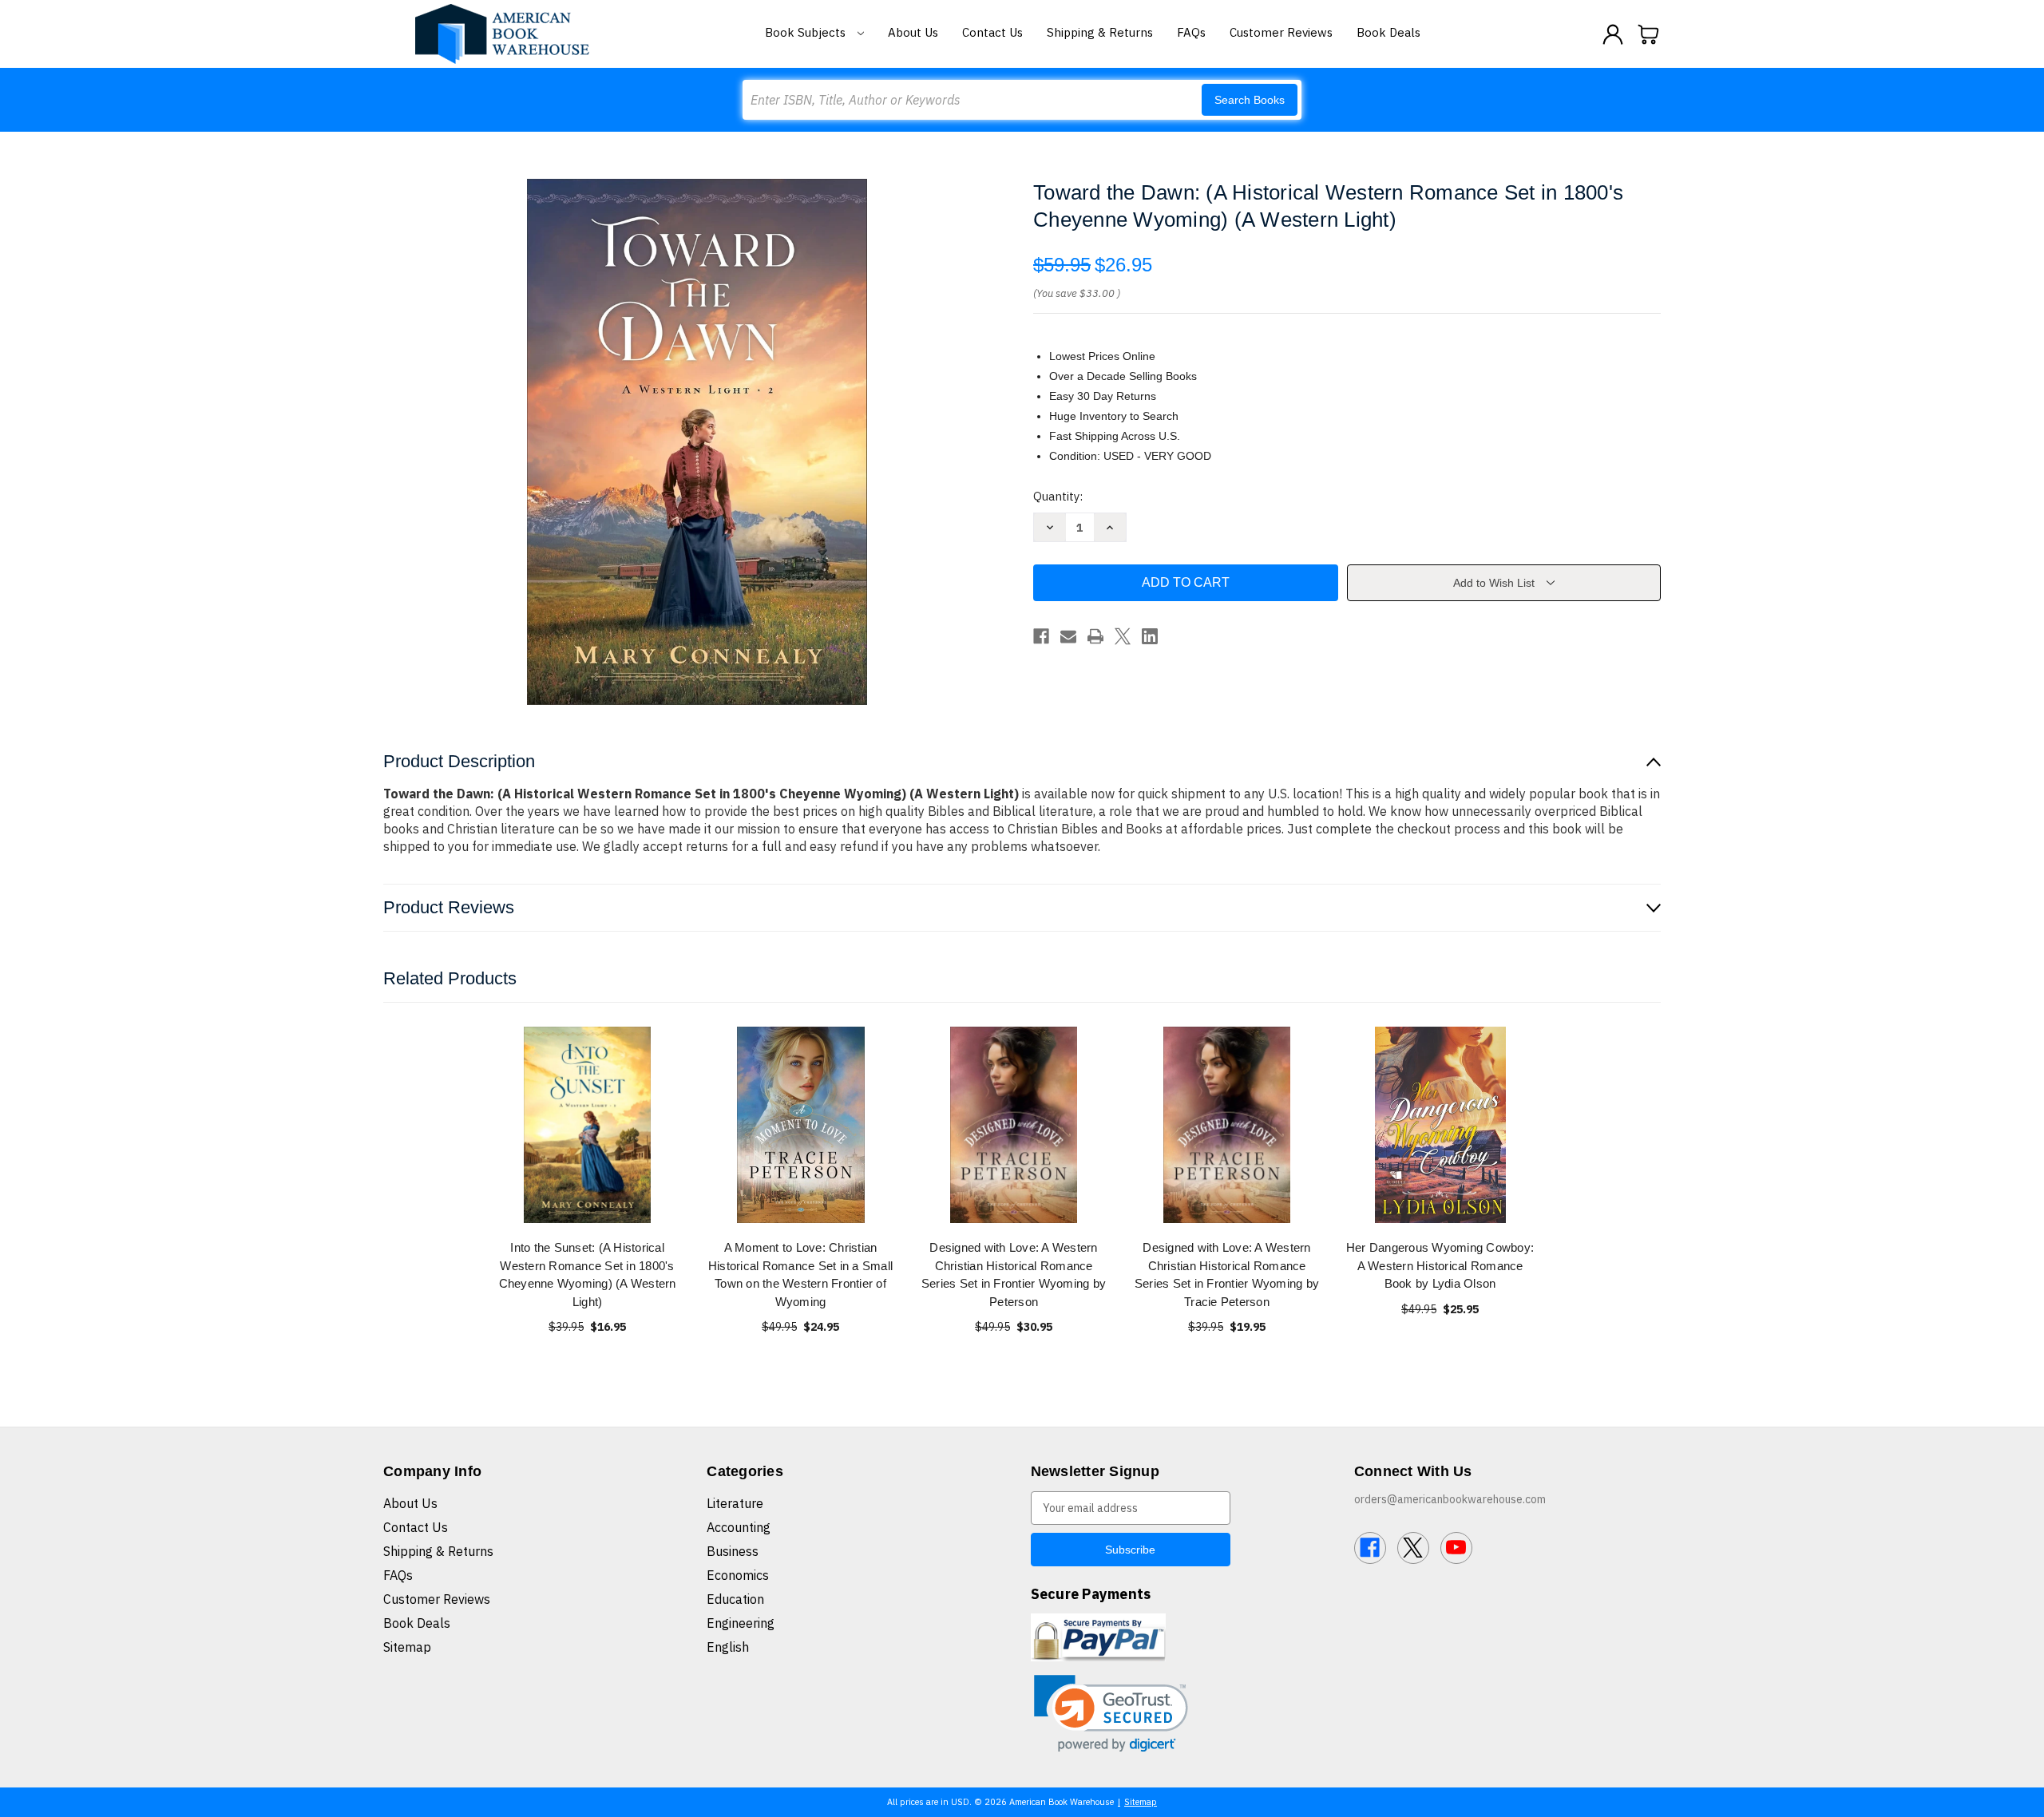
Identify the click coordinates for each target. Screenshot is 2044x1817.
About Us (913, 32)
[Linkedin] (1150, 636)
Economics (738, 1575)
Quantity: (1058, 496)
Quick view (588, 1124)
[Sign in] (1613, 34)
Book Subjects (807, 32)
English (728, 1647)
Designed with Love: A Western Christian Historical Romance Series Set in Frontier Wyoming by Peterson (1014, 1275)
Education (735, 1599)
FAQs (1191, 32)
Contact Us (992, 32)
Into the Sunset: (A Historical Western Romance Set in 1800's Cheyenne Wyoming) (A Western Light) (588, 1275)
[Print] (1095, 636)
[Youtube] (1456, 1548)
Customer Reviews (1281, 32)
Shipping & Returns (1100, 32)
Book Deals (1388, 32)
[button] (1111, 1714)
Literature (735, 1503)
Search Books (1250, 100)
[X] (1123, 636)
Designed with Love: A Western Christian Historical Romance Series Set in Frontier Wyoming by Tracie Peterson (1227, 1275)
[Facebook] (1041, 636)
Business (733, 1551)
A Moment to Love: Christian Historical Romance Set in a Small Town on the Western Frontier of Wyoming (800, 1275)
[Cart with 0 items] (1649, 34)
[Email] (1068, 636)
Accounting (739, 1527)
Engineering (741, 1623)
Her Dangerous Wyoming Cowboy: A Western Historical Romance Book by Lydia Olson (1440, 1265)
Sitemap (407, 1647)
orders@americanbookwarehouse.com (1450, 1499)
